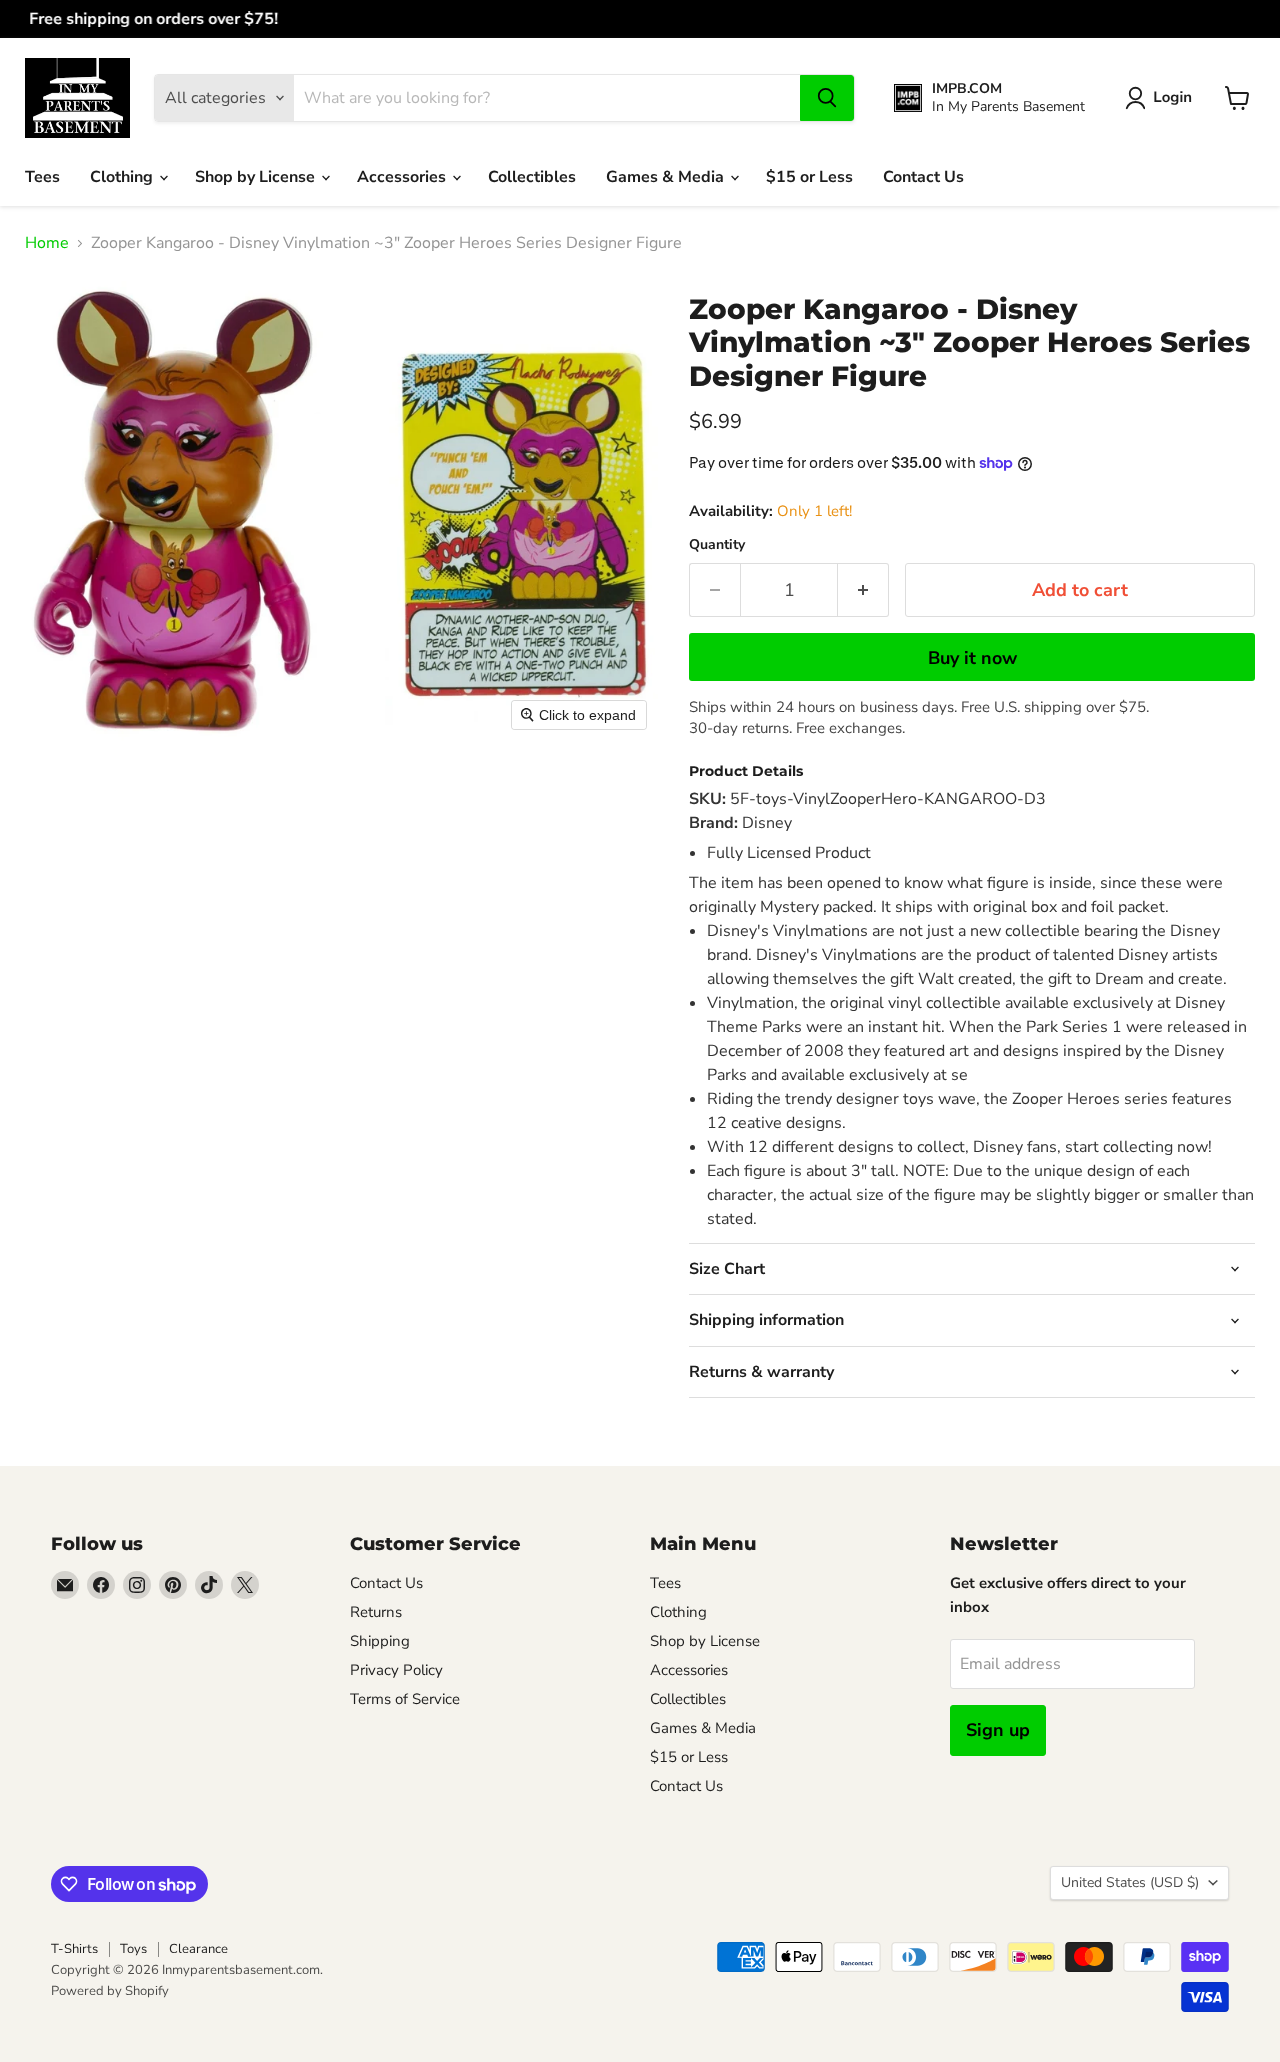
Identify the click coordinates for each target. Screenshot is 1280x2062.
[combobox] (547, 98)
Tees (42, 177)
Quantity (717, 545)
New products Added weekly (640, 19)
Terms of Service (405, 1699)
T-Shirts (74, 1949)
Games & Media (667, 177)
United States (1130, 1882)
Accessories (403, 177)
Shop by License (257, 177)
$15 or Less (809, 177)
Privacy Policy (396, 1670)
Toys (133, 1949)
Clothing (123, 177)
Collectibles (532, 177)
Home (47, 243)
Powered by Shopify (110, 1991)
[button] (1162, 98)
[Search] (827, 98)
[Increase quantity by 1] (863, 590)
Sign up (998, 1730)
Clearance (198, 1949)
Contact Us (923, 177)
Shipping (380, 1641)
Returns (376, 1612)
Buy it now (972, 658)
